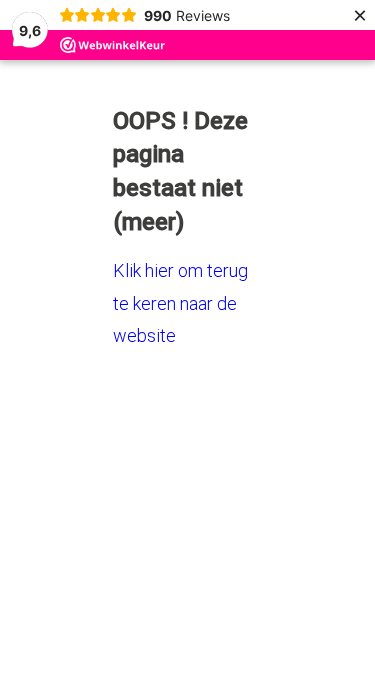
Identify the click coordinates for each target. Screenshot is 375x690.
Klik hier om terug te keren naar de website (180, 303)
